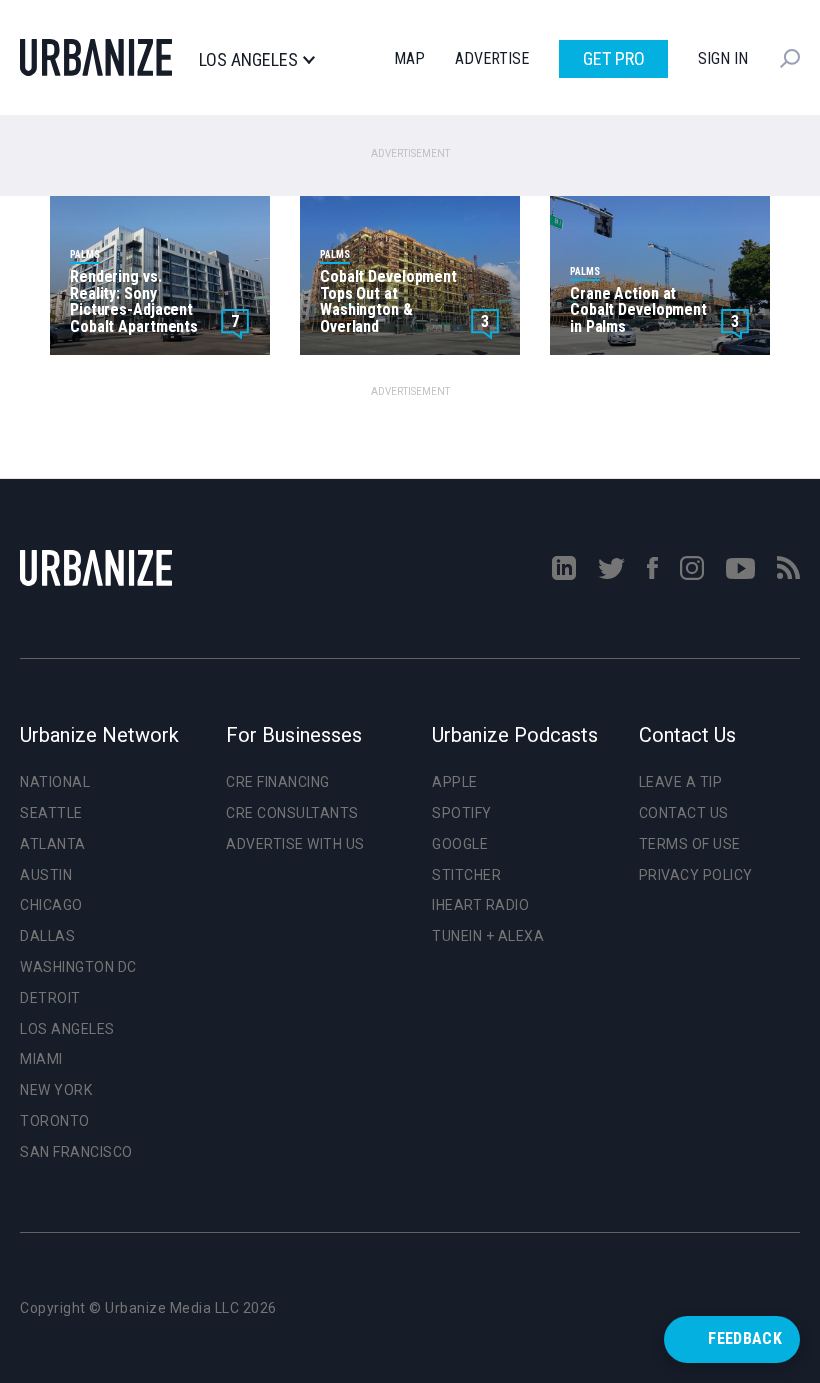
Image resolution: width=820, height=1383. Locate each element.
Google (460, 844)
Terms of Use (690, 844)
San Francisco (76, 1152)
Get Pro (614, 58)
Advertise (492, 58)
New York (56, 1090)
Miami (41, 1059)
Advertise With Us (295, 844)
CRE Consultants (292, 813)
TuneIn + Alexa (488, 936)
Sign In (723, 58)
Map (409, 58)
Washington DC (78, 967)
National (55, 782)
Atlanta (53, 844)
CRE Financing (278, 782)
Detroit (50, 998)
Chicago (51, 905)
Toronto (55, 1121)
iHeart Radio (480, 905)
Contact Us (684, 813)
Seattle (51, 813)
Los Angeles (248, 60)
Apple (455, 782)
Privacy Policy (696, 875)
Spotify (462, 813)
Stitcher (466, 875)
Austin (46, 875)
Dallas (47, 936)
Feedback (745, 1338)
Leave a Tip (681, 782)
